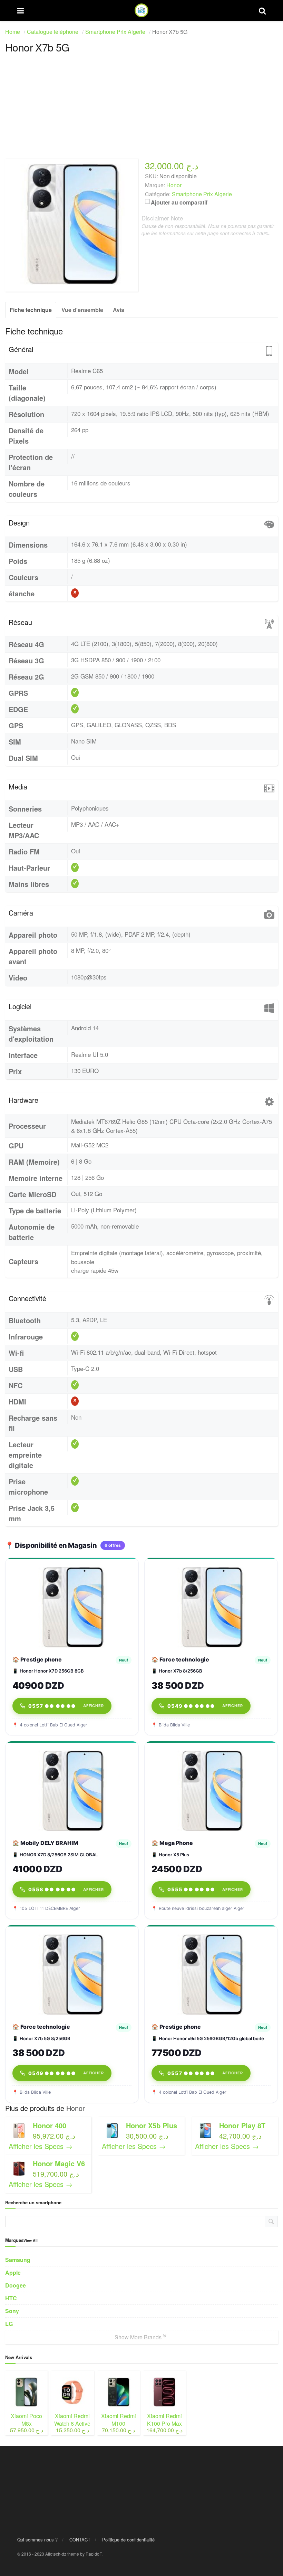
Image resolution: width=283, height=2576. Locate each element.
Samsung (18, 2260)
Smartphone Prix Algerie (202, 194)
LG (9, 2324)
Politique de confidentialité (128, 2540)
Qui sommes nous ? (37, 2540)
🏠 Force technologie (180, 1659)
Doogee (16, 2285)
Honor (76, 2108)
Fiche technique (31, 310)
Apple (13, 2272)
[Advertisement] (141, 110)
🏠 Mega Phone (172, 1843)
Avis (119, 310)
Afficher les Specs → (41, 2146)
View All (31, 2240)
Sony (12, 2311)
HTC (11, 2298)
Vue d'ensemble (82, 310)
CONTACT (80, 2540)
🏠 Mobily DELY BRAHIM (45, 1843)
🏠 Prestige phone (37, 1659)
